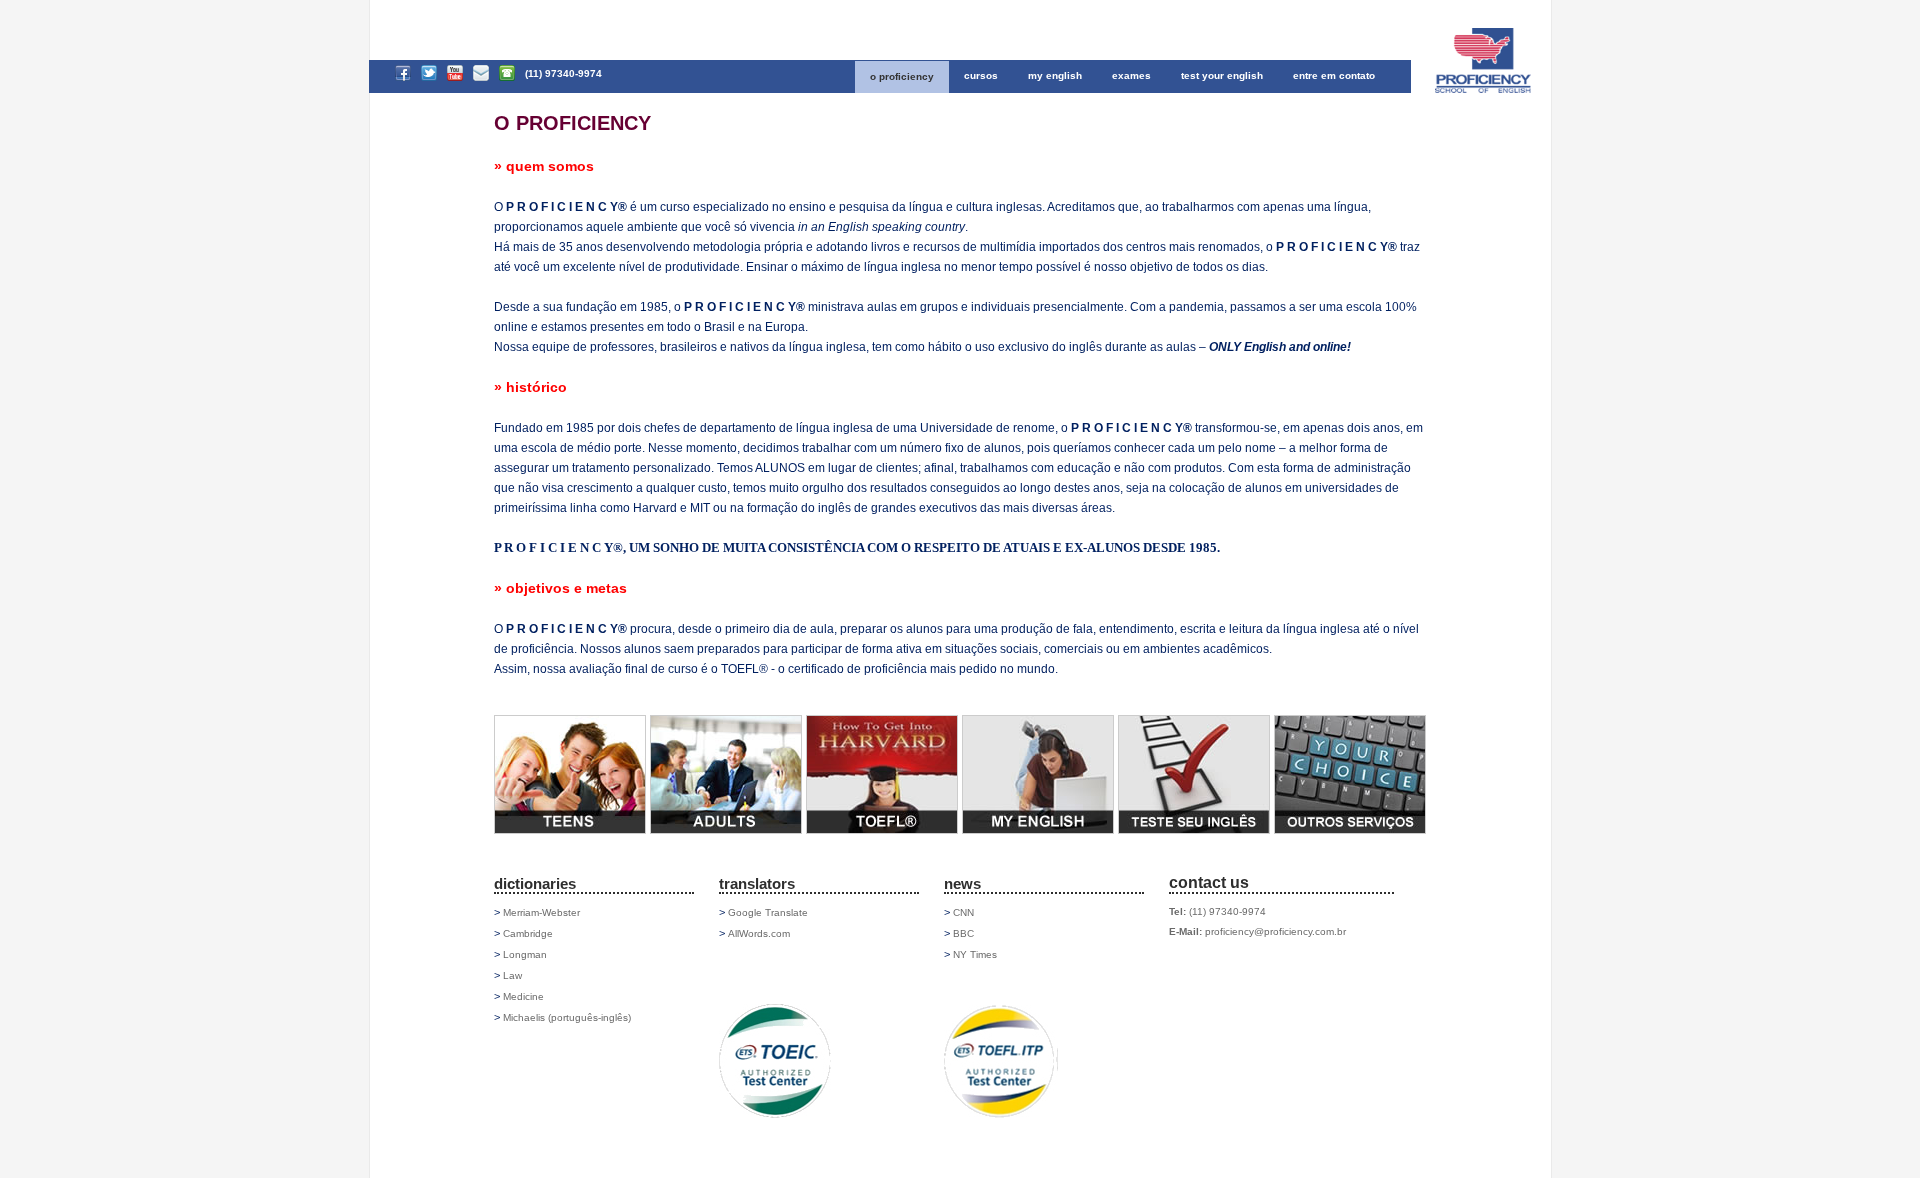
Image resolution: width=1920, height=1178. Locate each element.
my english (1055, 75)
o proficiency (902, 76)
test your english (1222, 75)
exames (1131, 75)
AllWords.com (759, 933)
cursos (981, 75)
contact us (1209, 882)
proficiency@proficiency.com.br (1275, 931)
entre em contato (1334, 75)
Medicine (523, 996)
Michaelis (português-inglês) (567, 1017)
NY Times (975, 954)
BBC (963, 933)
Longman (525, 954)
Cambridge (528, 933)
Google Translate (768, 912)
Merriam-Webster (541, 912)
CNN (963, 912)
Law (512, 975)
